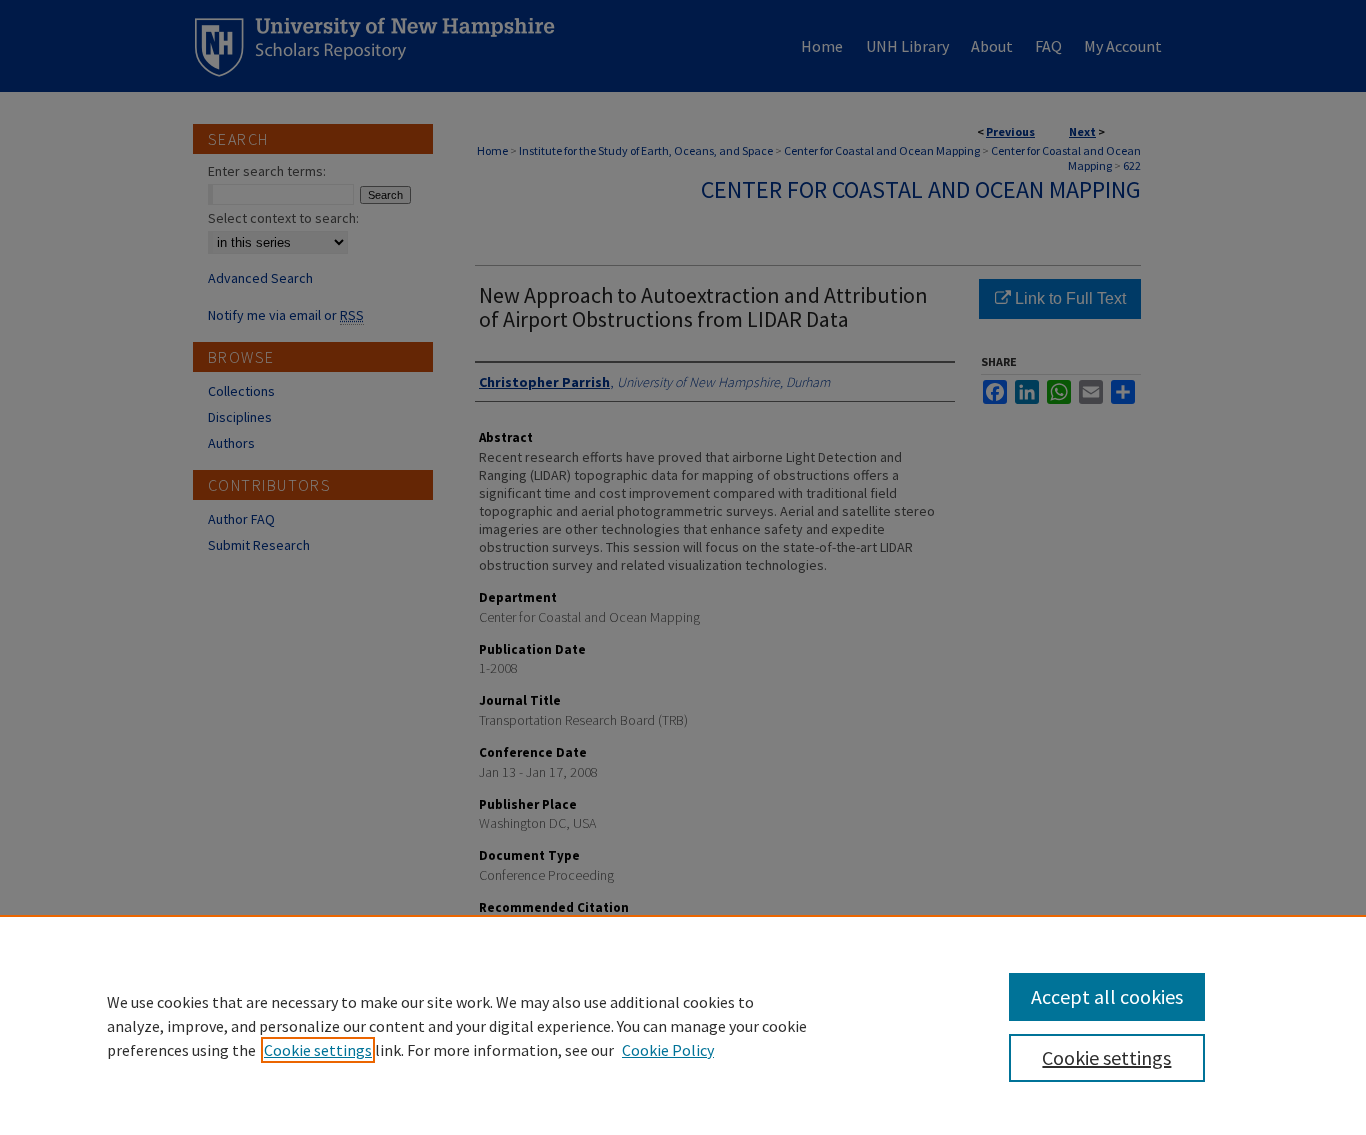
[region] (683, 1025)
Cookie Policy (668, 1050)
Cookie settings (318, 1050)
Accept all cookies (1107, 996)
